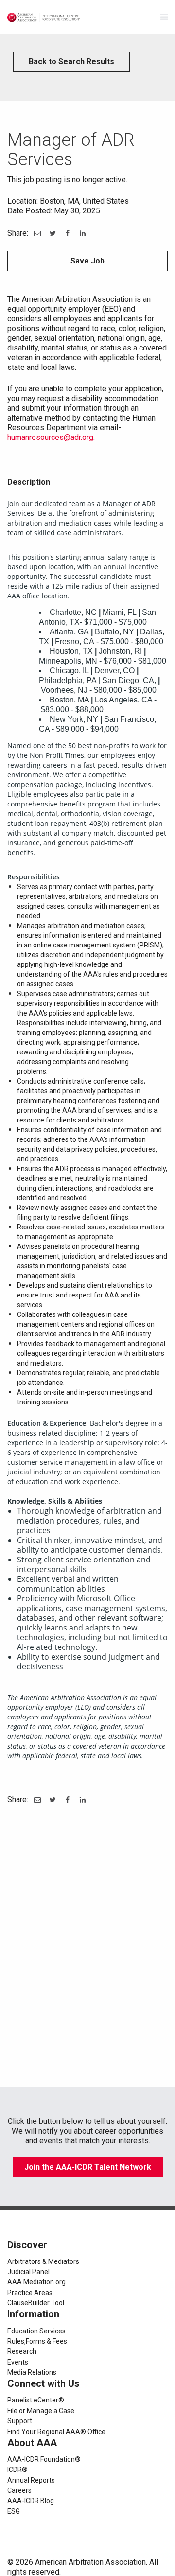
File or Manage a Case (41, 2411)
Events (18, 2362)
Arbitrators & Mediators (43, 2261)
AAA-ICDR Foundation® (44, 2459)
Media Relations (32, 2372)
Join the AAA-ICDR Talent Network (88, 2167)
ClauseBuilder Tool (36, 2303)
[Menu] (164, 17)
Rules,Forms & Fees (37, 2341)
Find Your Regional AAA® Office (56, 2432)
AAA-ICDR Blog (31, 2501)
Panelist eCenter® (36, 2400)
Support (20, 2421)
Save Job (87, 261)
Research (22, 2351)
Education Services (36, 2331)
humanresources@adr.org (50, 437)
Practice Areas (30, 2293)
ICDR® (17, 2470)
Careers (19, 2490)
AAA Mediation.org (36, 2282)
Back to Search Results (71, 61)
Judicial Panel (28, 2272)
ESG (14, 2511)
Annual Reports (31, 2480)
